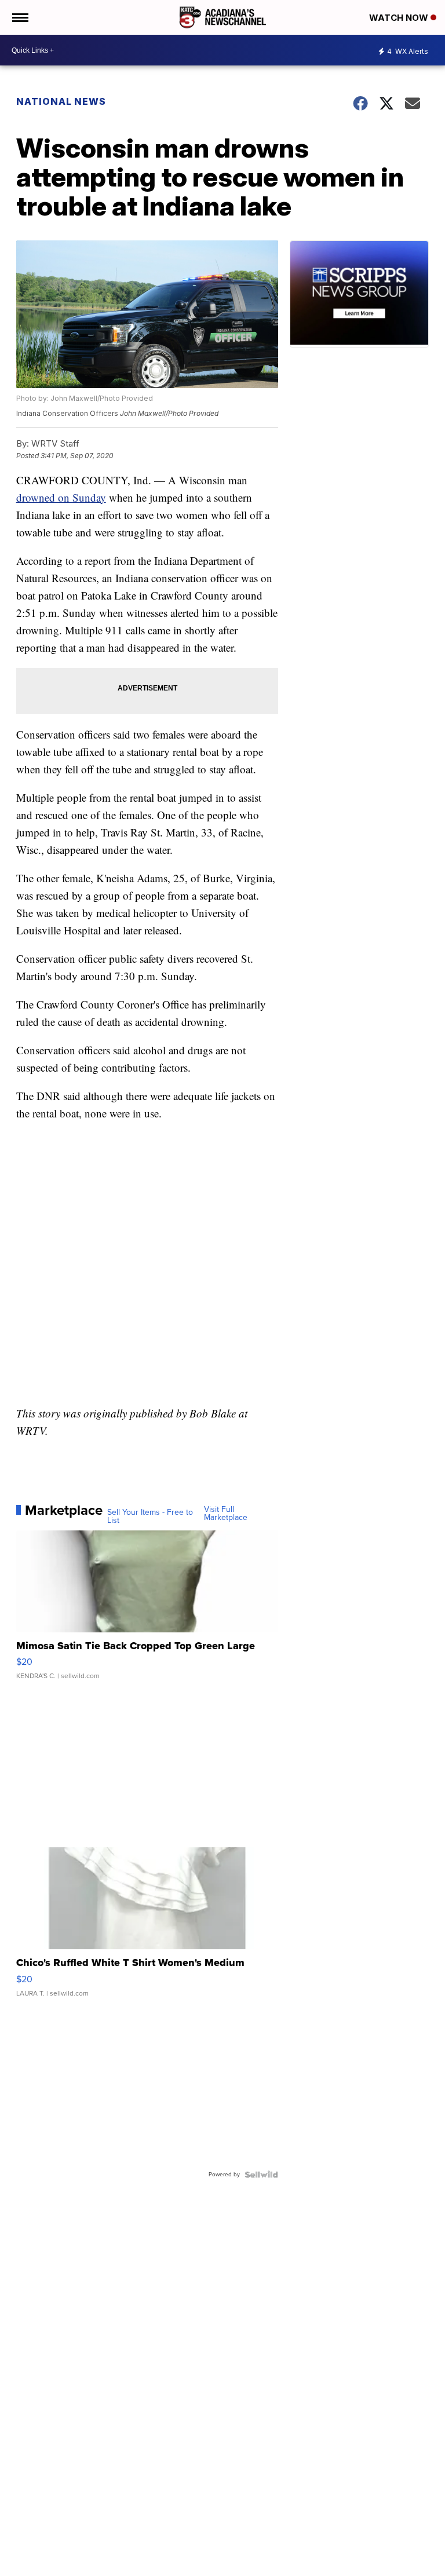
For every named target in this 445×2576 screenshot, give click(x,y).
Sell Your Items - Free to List (150, 1517)
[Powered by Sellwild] (261, 2175)
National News (61, 101)
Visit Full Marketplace (226, 1514)
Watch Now (400, 18)
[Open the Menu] (19, 17)
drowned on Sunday (61, 497)
